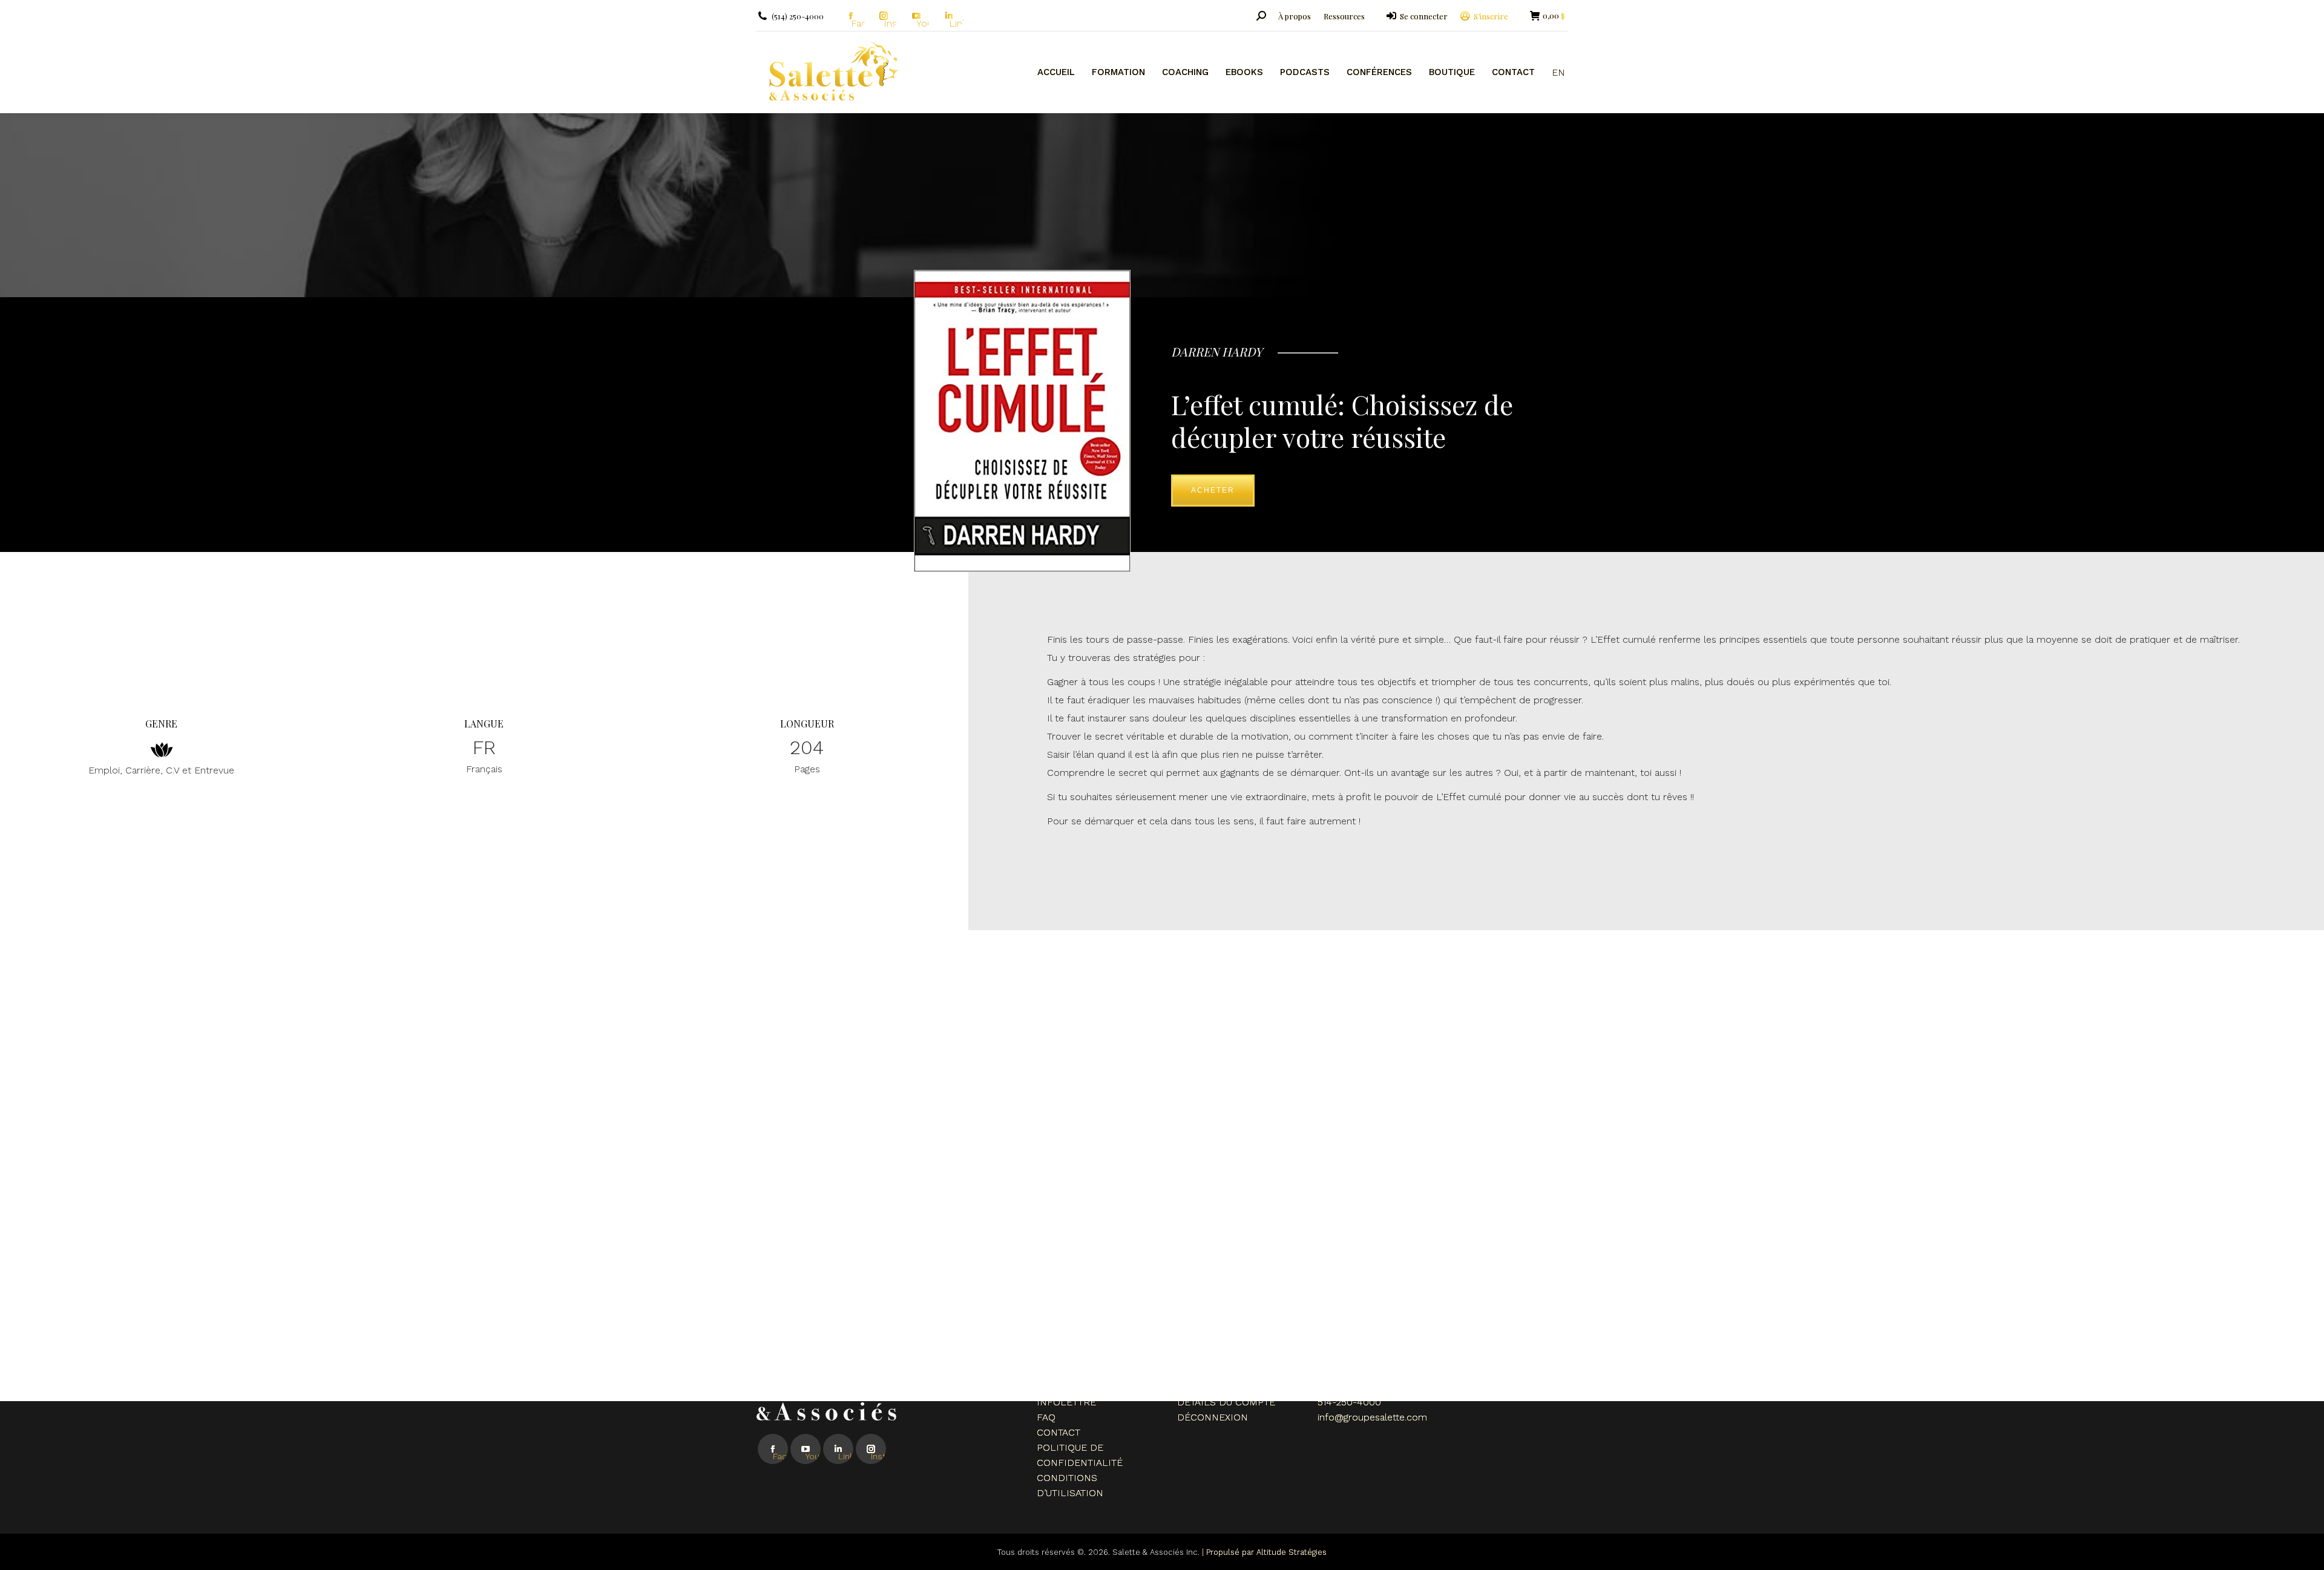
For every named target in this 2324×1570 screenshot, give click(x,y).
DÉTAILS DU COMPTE (1226, 1402)
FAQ (1046, 1417)
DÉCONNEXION (1213, 1417)
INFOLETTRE (1066, 1402)
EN (1558, 72)
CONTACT (1059, 1432)
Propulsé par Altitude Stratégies (1266, 1552)
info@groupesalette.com (1372, 1417)
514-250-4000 (1349, 1402)
